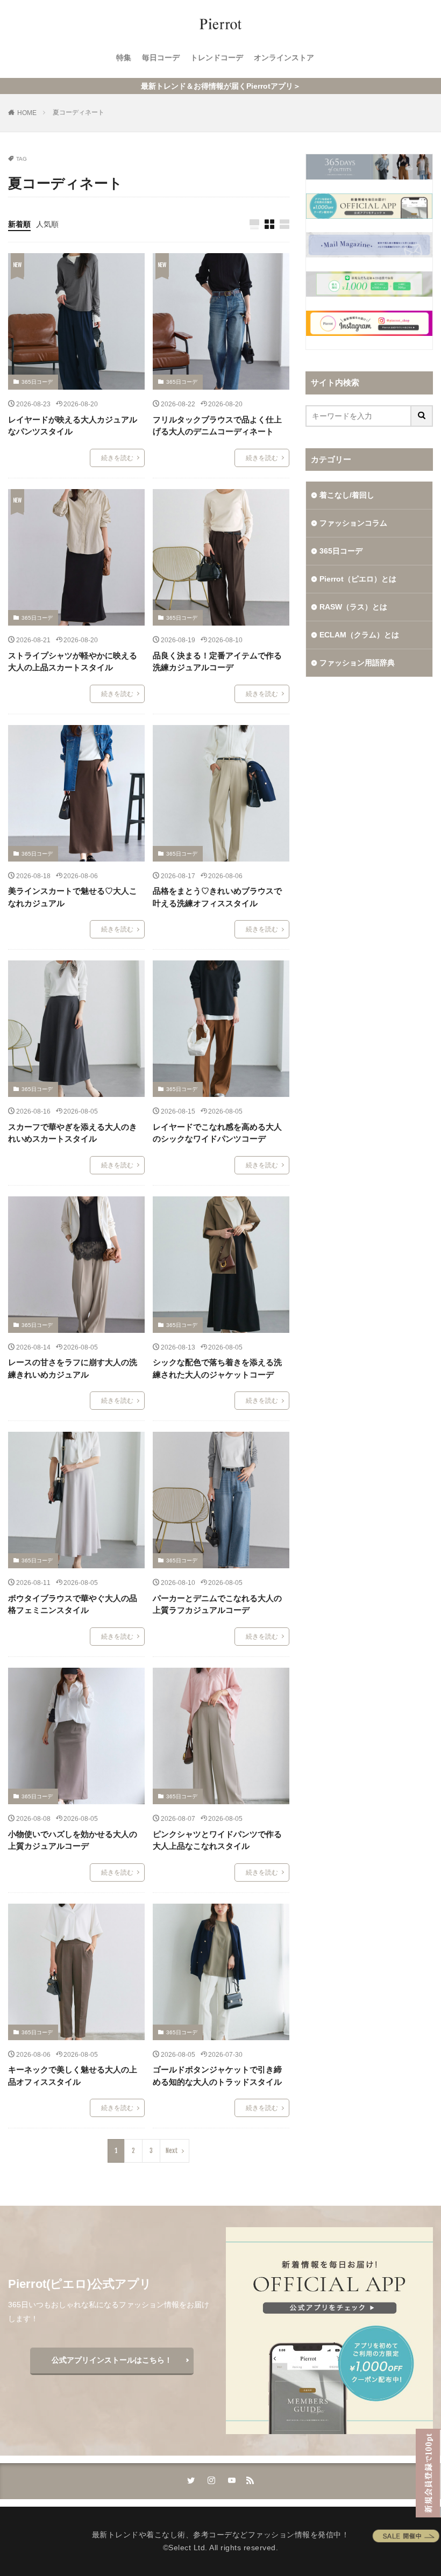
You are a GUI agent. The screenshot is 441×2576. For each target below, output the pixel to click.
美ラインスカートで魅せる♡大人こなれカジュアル (73, 897)
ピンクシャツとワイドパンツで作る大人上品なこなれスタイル (217, 1840)
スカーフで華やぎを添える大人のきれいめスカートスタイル (73, 1133)
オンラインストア (284, 58)
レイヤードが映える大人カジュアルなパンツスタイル (73, 426)
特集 (124, 58)
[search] (422, 416)
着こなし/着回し (347, 495)
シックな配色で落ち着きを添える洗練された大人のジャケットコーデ (217, 1368)
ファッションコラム (353, 523)
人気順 (47, 224)
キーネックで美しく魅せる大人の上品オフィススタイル (73, 2076)
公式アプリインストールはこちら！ (112, 2360)
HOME (27, 113)
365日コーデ (37, 382)
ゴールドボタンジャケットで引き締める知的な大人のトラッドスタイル (217, 2076)
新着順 (19, 224)
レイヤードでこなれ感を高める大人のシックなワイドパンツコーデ (217, 1133)
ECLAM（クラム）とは (359, 635)
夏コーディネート (79, 112)
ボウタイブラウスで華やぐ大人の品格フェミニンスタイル (73, 1604)
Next (172, 2151)
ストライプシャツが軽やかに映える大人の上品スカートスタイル (73, 662)
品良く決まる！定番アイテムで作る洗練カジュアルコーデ (217, 662)
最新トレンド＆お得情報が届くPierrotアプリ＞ (221, 86)
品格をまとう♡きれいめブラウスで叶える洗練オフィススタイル (217, 897)
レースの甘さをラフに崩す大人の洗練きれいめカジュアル (73, 1368)
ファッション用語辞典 (357, 663)
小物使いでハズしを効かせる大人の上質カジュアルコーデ (73, 1840)
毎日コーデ (161, 58)
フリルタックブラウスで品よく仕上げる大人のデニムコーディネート (217, 426)
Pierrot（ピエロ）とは (358, 579)
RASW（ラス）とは (353, 607)
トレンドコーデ (217, 58)
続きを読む (117, 458)
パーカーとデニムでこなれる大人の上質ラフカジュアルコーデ (217, 1604)
